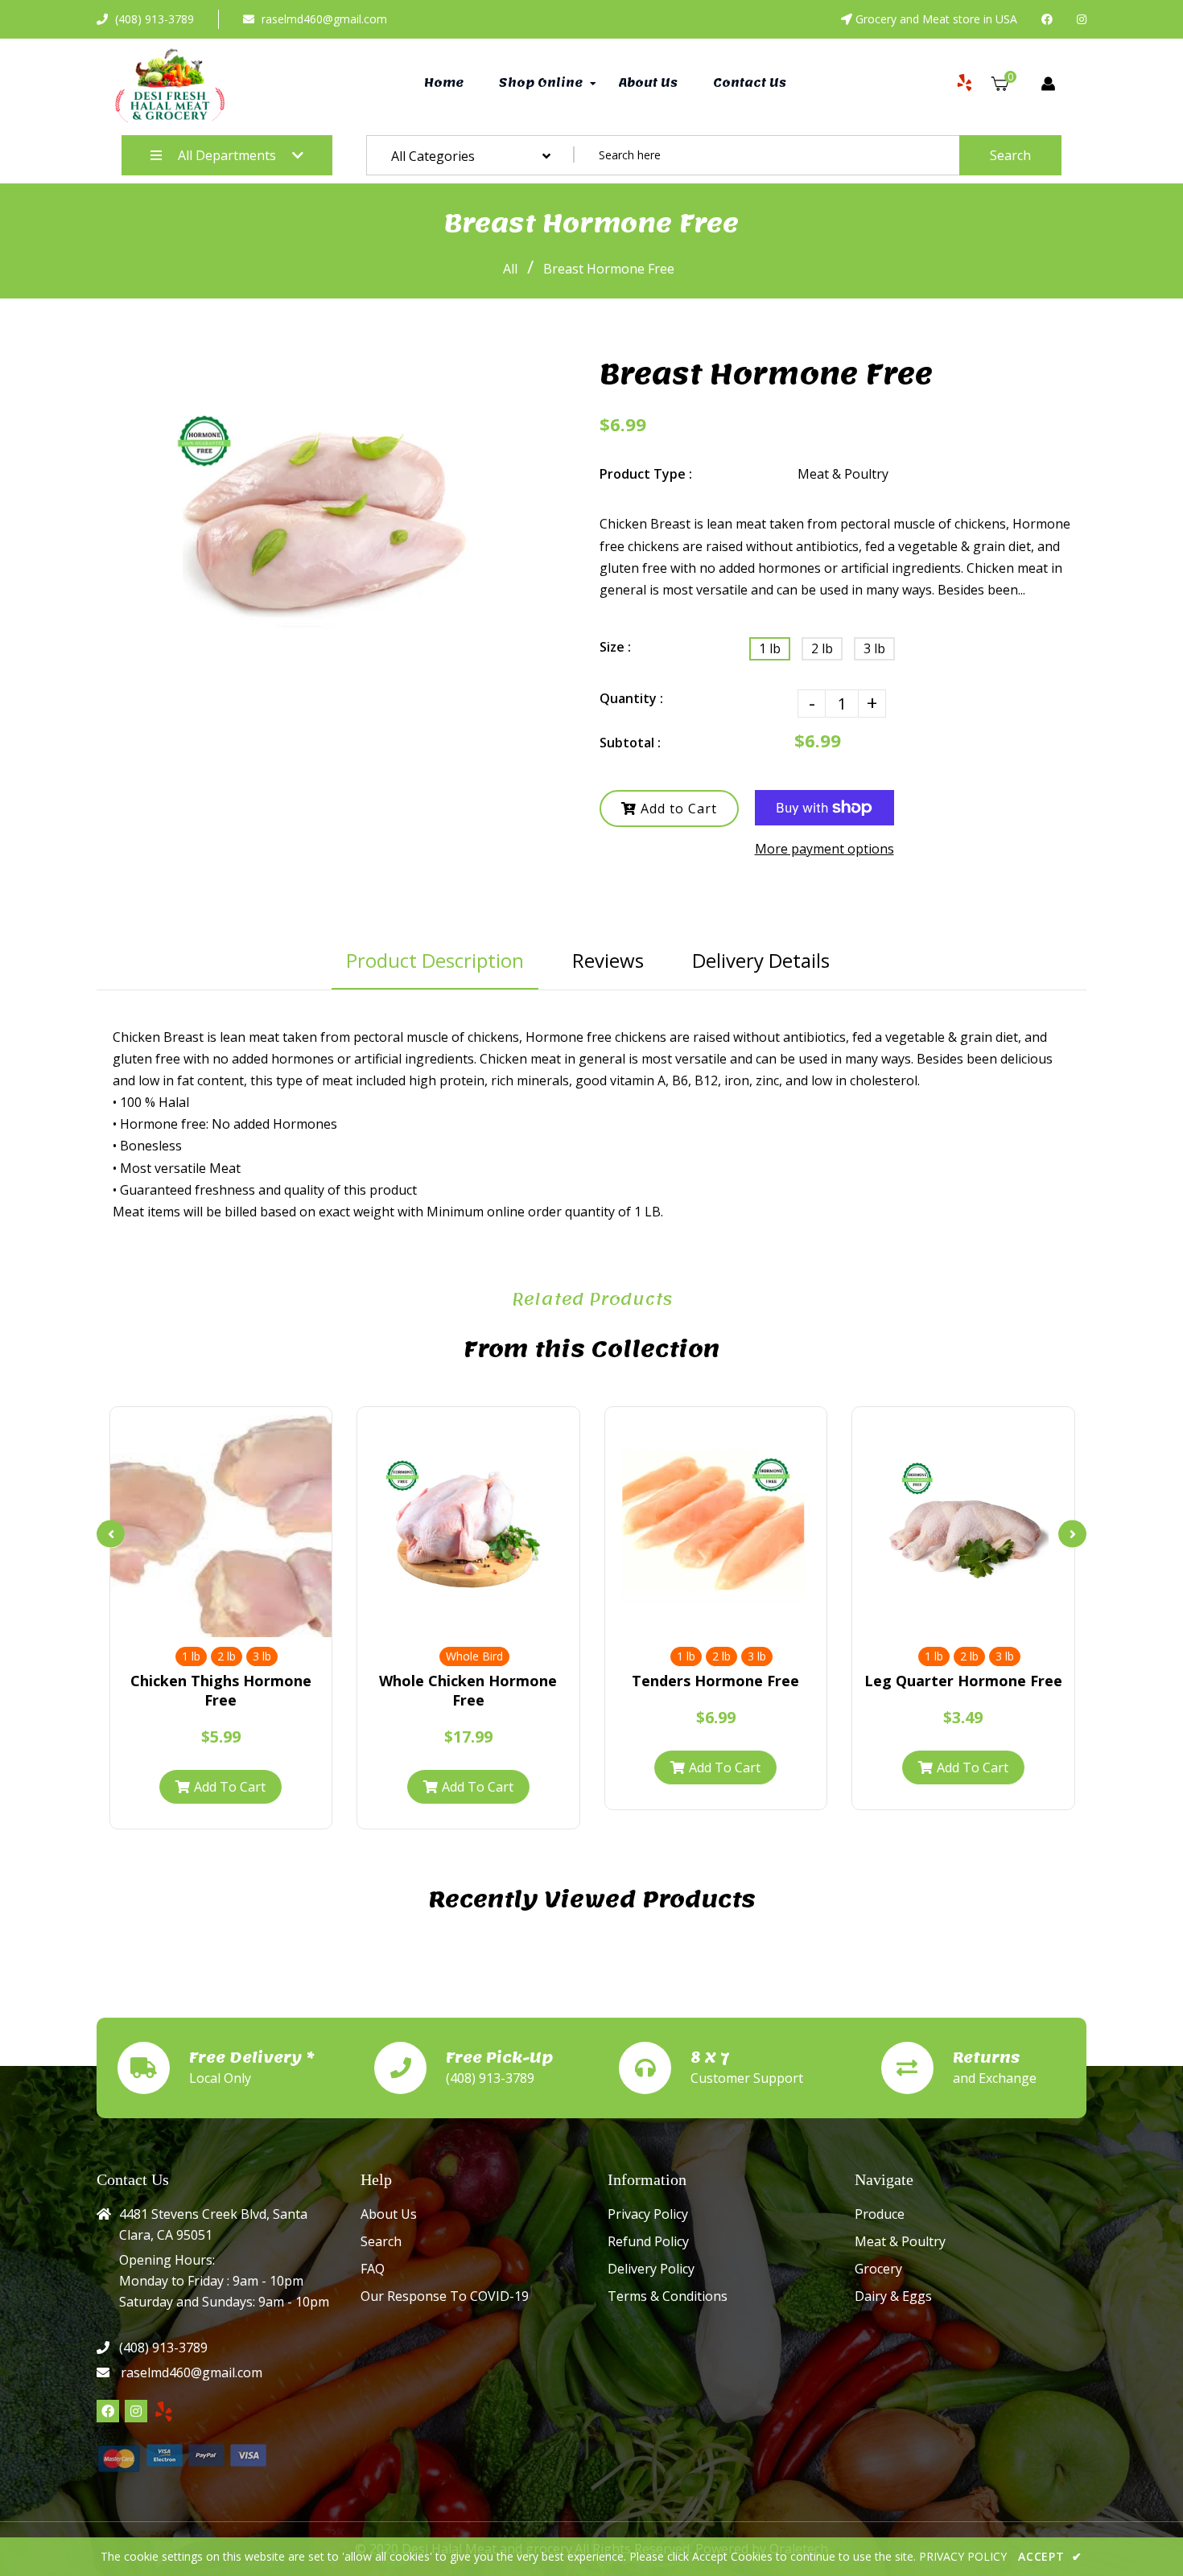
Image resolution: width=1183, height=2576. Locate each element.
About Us (389, 2214)
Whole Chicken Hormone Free (468, 1690)
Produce (880, 2214)
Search (1010, 155)
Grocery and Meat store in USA (936, 19)
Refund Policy (648, 2241)
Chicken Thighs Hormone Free (221, 1690)
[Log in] (1048, 84)
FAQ (373, 2269)
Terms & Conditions (668, 2296)
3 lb (874, 648)
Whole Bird (474, 1656)
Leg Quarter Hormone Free (963, 1681)
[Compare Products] (193, 1621)
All (510, 269)
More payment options (824, 849)
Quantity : (631, 698)
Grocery (878, 2269)
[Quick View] (221, 1621)
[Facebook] (1047, 19)
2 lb (822, 648)
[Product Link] (248, 1621)
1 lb (770, 648)
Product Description (435, 960)
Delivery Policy (651, 2269)
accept (1050, 2556)
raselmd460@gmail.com (324, 19)
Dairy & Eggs (893, 2296)
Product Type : (646, 474)
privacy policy (963, 2556)
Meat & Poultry (900, 2241)
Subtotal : (630, 743)
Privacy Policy (648, 2214)
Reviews (608, 960)
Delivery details (761, 960)
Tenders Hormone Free (715, 1681)
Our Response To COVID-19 (445, 2296)
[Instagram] (1082, 19)
